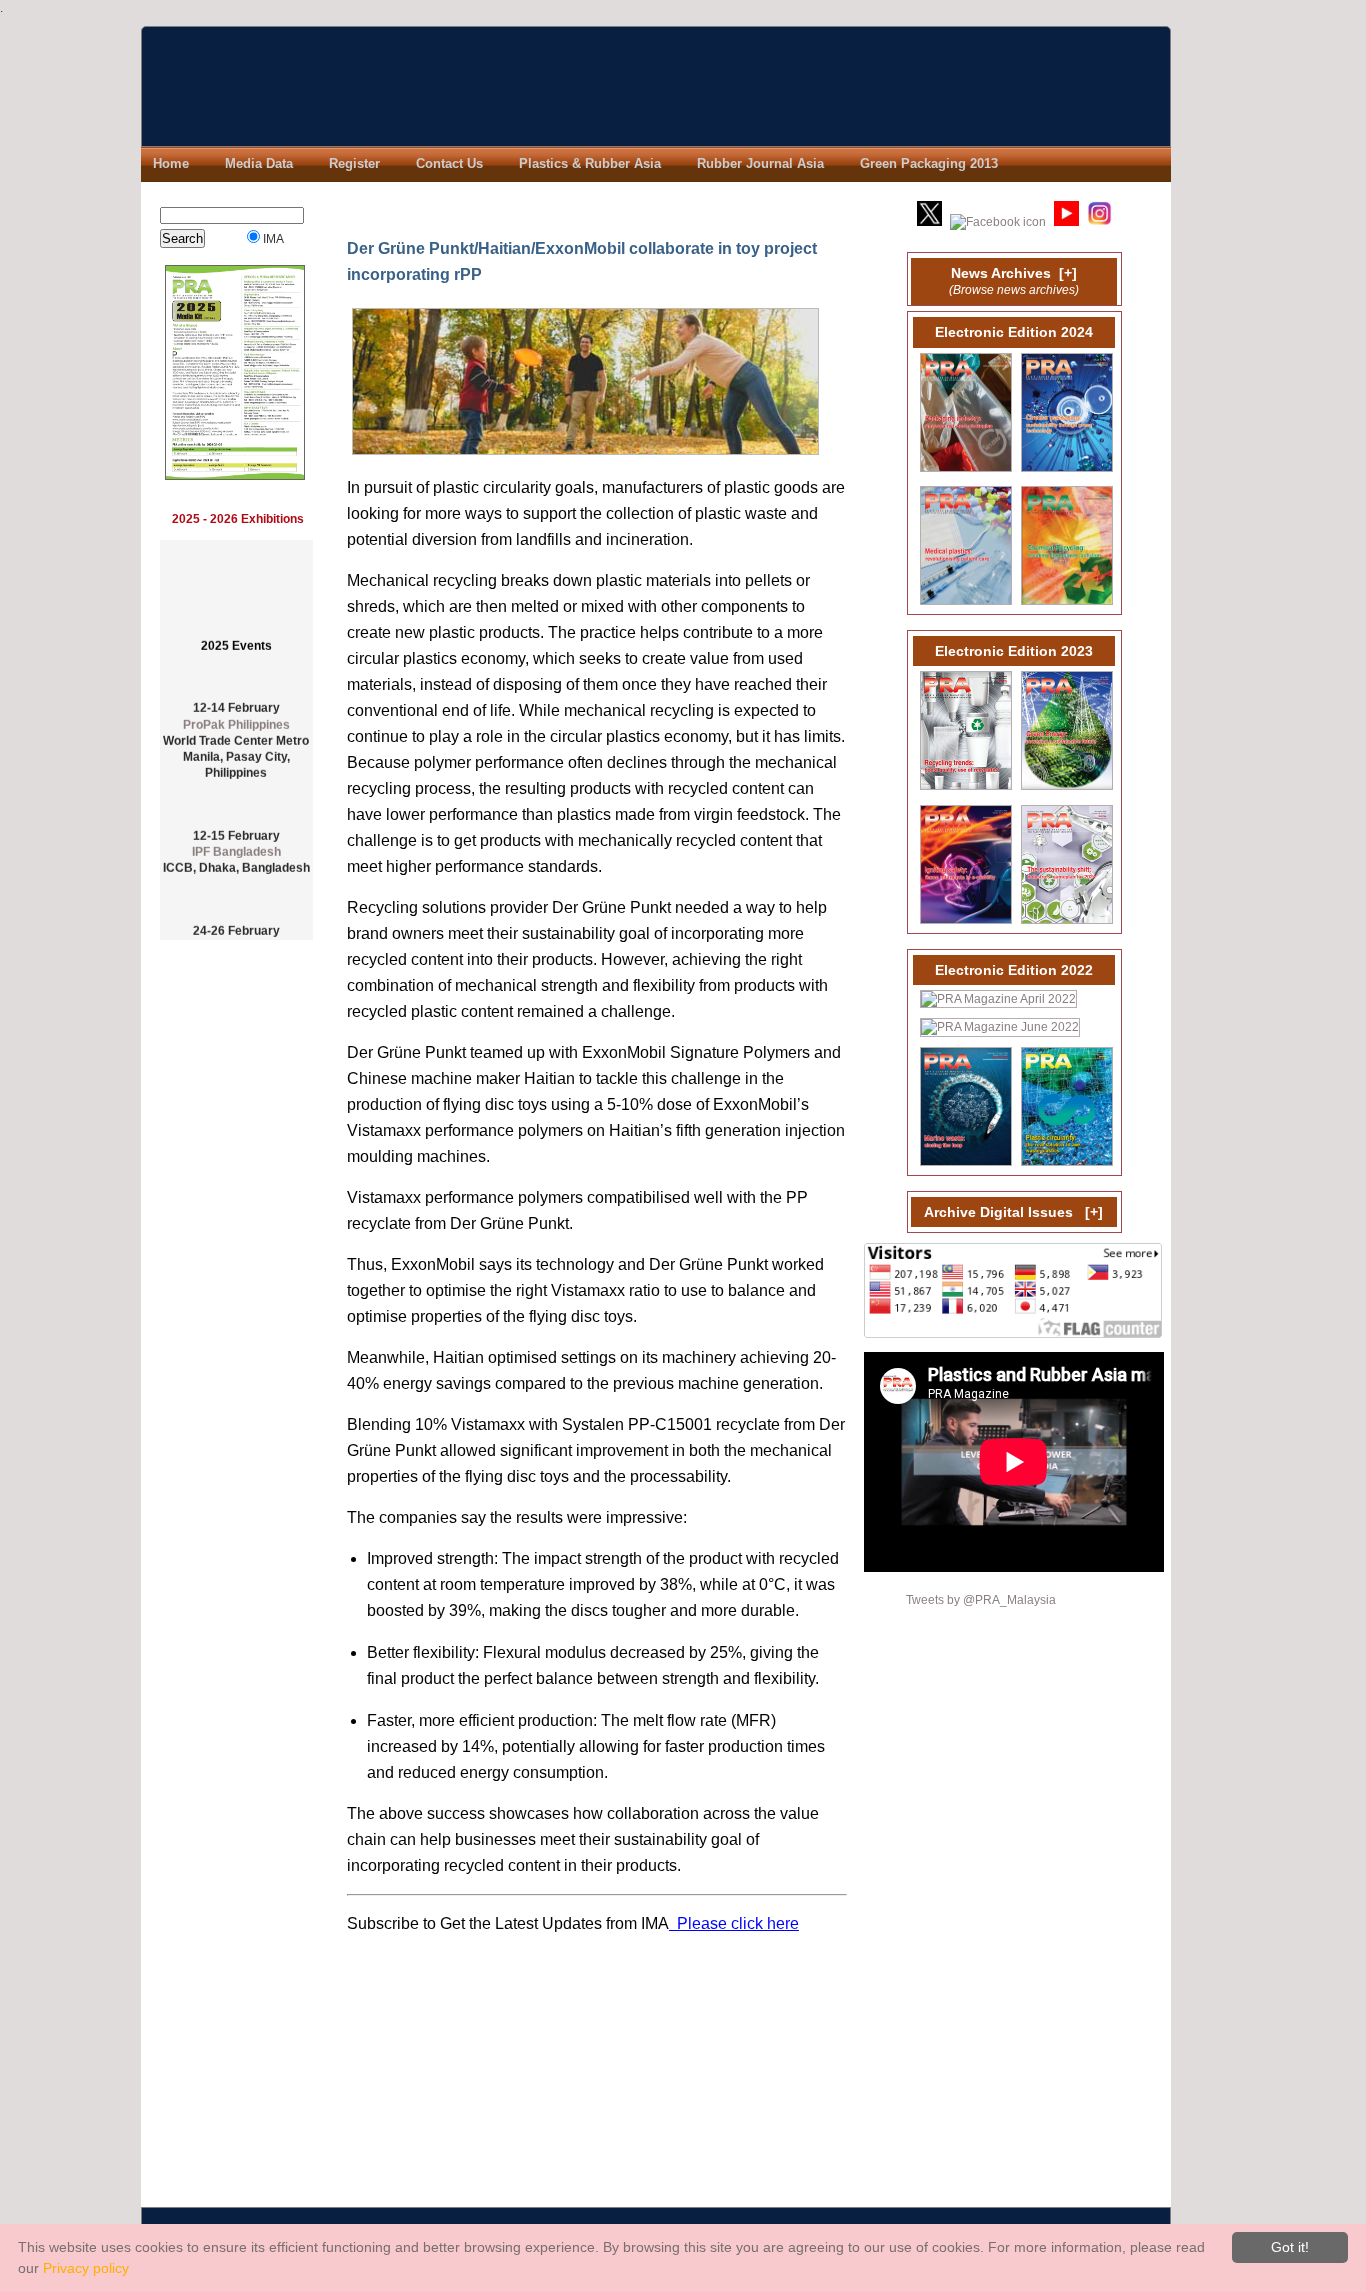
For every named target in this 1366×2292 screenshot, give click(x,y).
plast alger (237, 932)
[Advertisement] (238, 1277)
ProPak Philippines (236, 710)
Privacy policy (86, 2268)
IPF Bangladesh (236, 837)
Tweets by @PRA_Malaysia (981, 1599)
